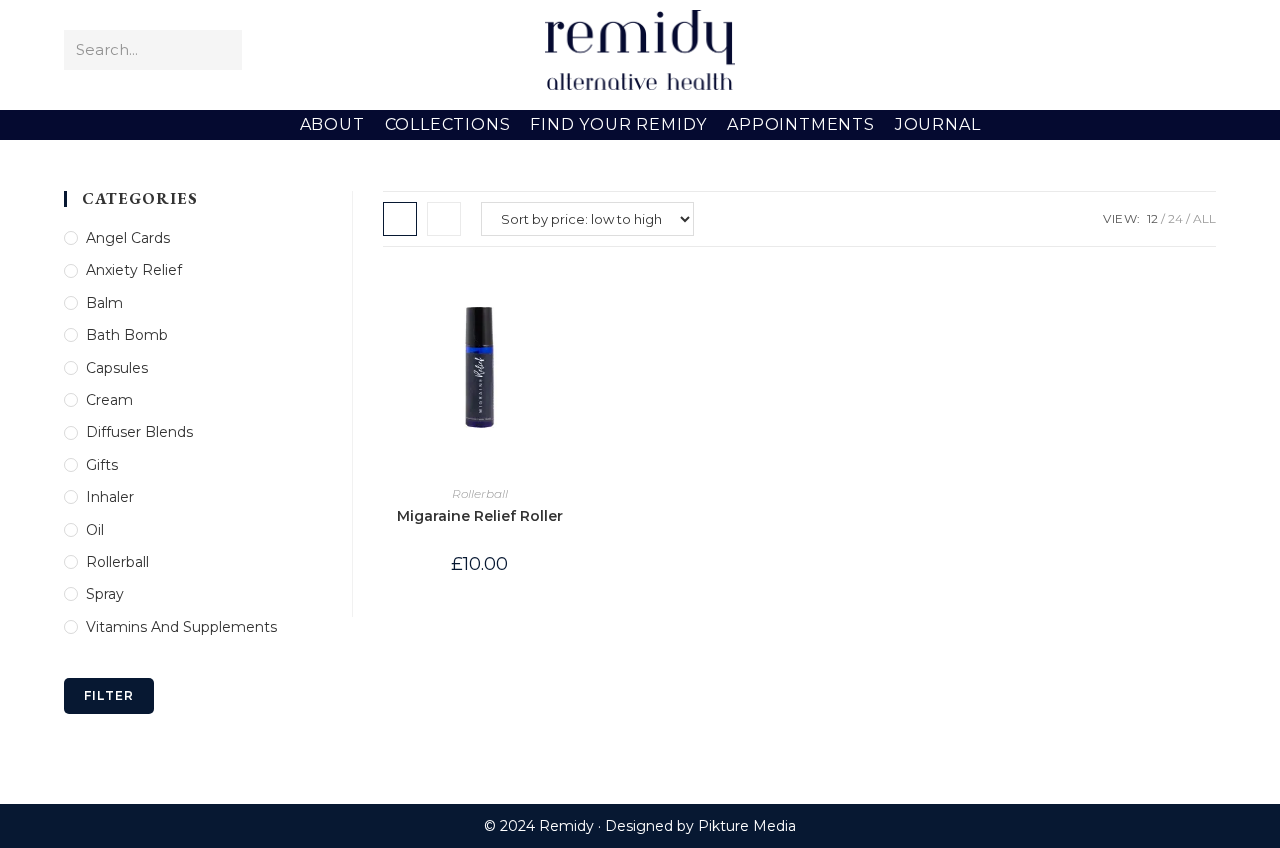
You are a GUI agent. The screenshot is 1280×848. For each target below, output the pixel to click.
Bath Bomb (127, 335)
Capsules (117, 368)
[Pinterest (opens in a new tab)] (1143, 50)
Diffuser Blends (139, 432)
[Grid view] (400, 219)
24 (1175, 218)
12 (1152, 218)
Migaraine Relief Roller (480, 516)
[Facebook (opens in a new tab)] (1114, 50)
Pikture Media (747, 826)
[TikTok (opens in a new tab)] (1201, 50)
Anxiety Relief (134, 270)
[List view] (444, 219)
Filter (109, 695)
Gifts (102, 465)
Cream (109, 400)
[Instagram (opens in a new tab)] (1172, 50)
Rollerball (480, 493)
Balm (104, 303)
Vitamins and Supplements (181, 627)
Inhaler (110, 497)
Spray (105, 594)
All (1204, 218)
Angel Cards (128, 238)
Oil (95, 530)
